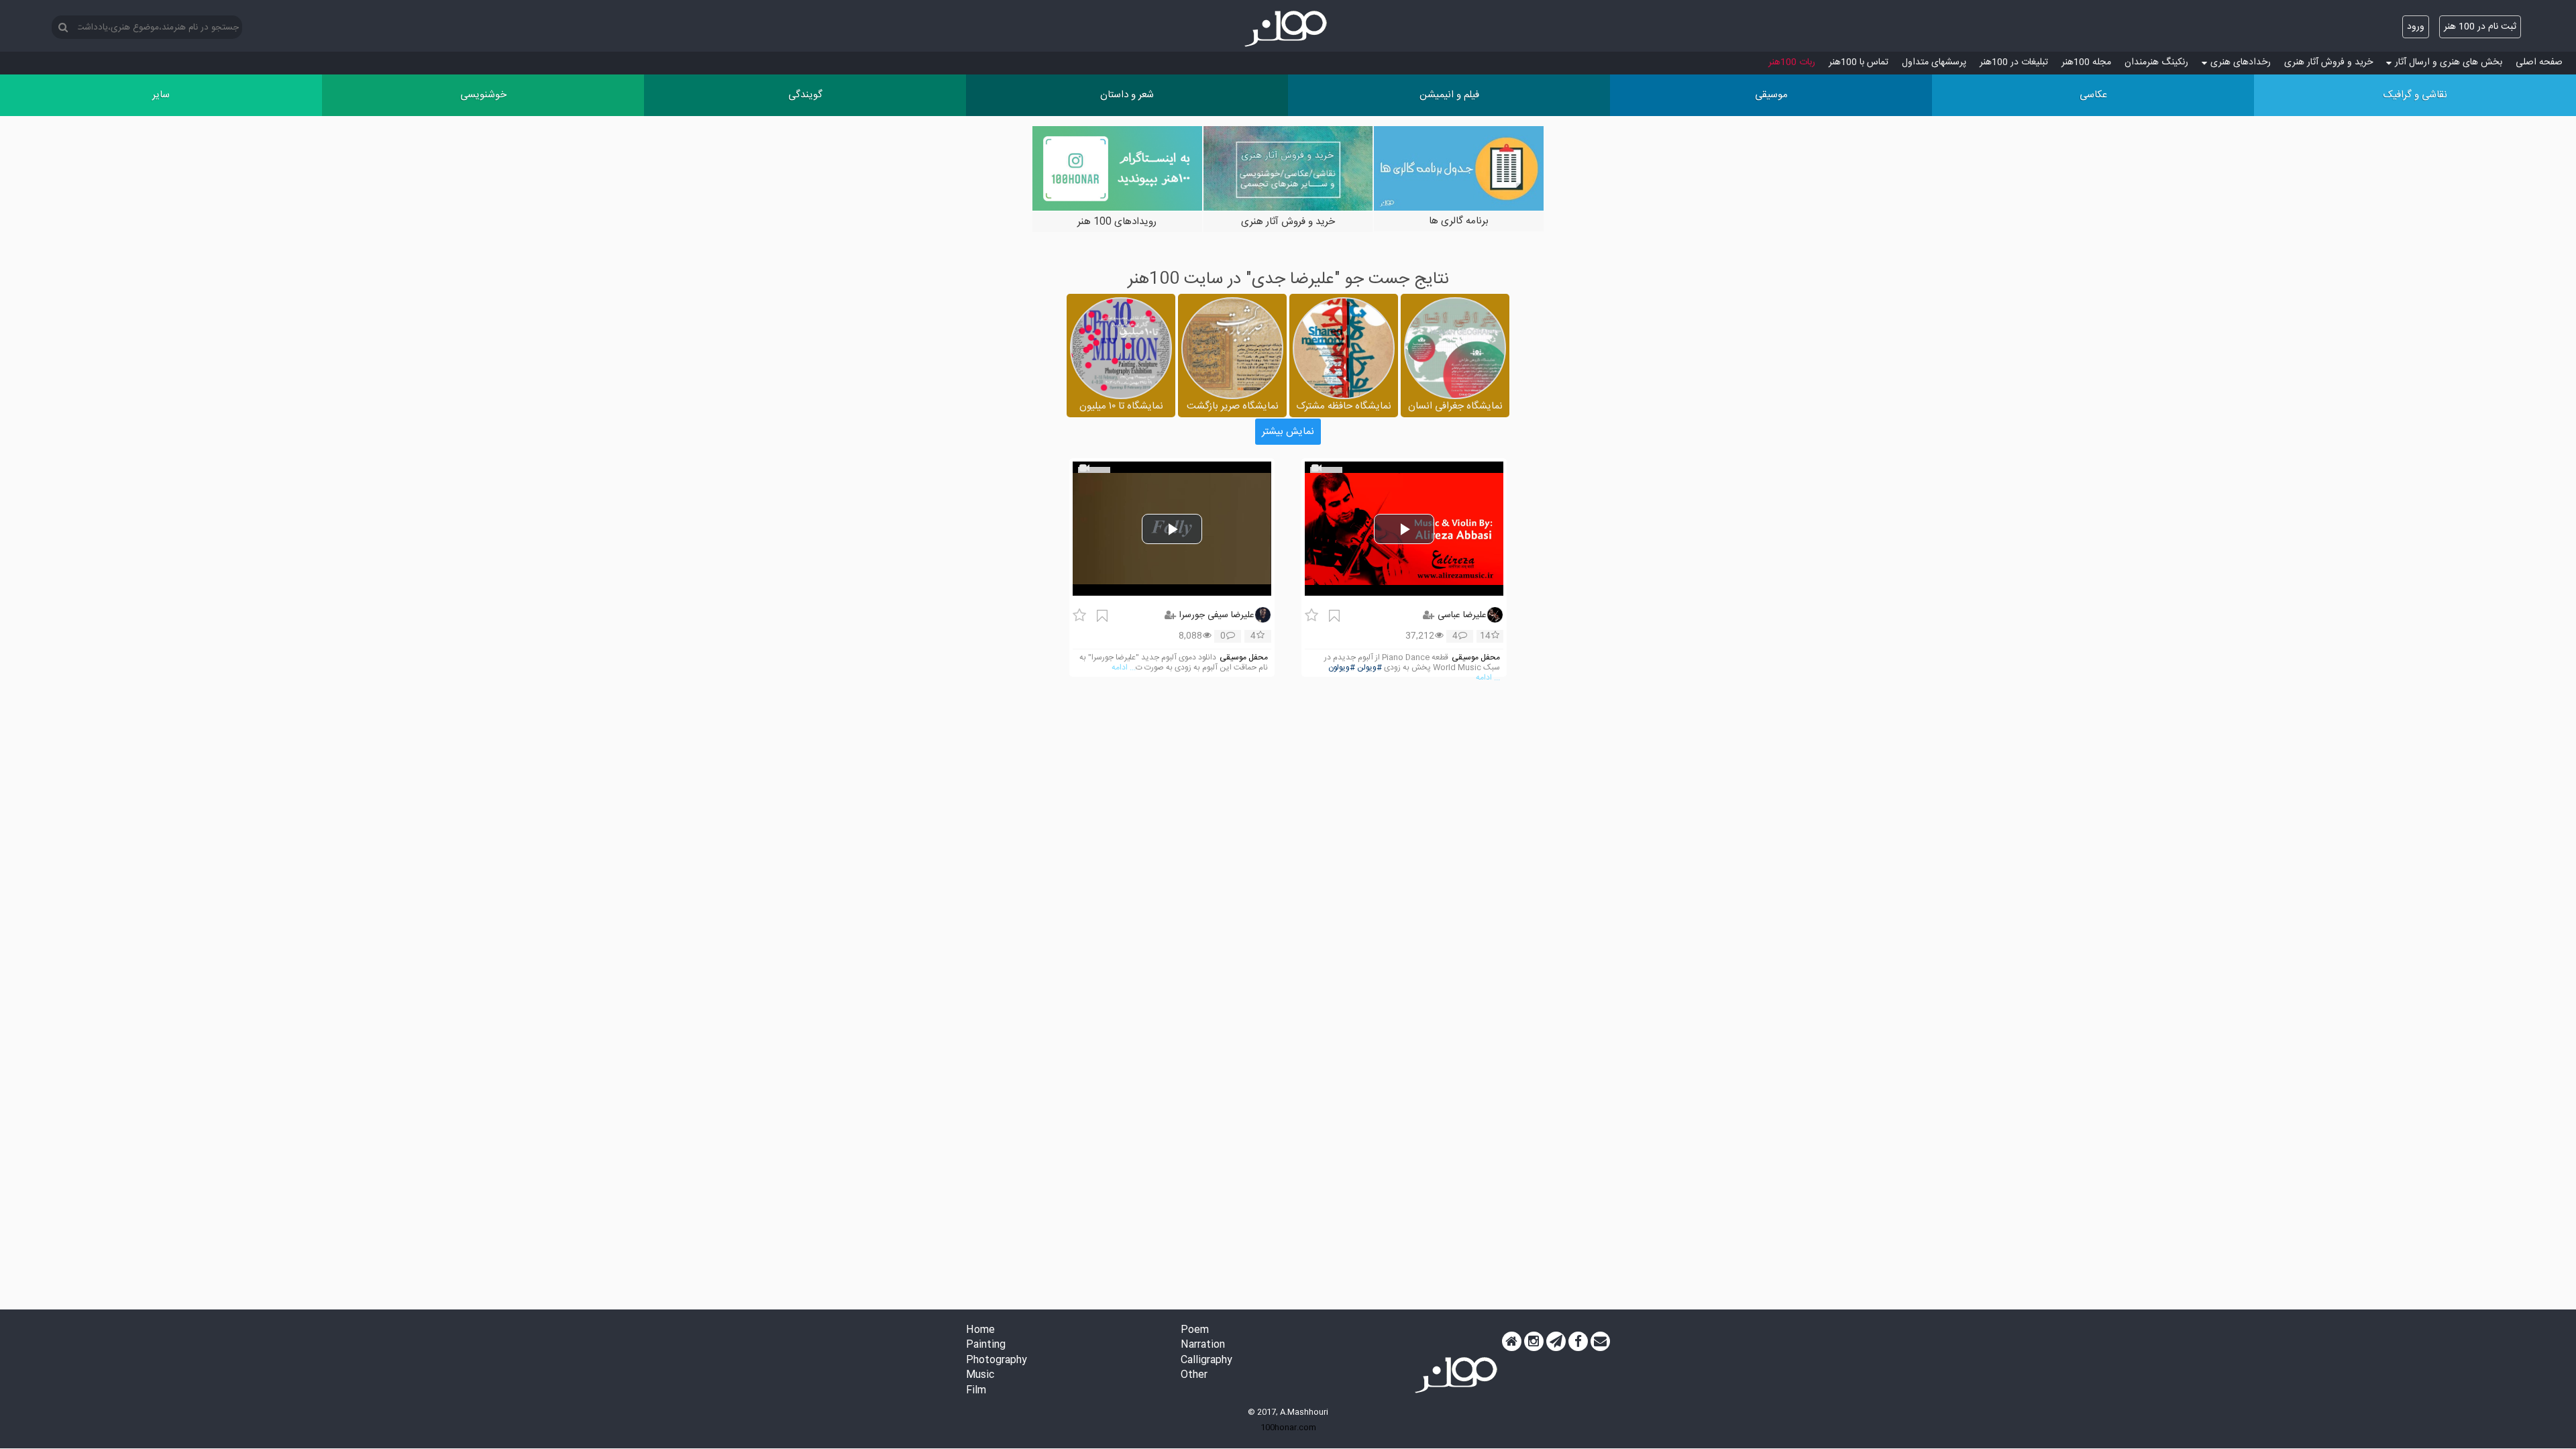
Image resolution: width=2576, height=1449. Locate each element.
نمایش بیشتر (1288, 432)
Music (980, 1376)
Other (1194, 1376)
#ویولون (1342, 668)
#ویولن (1370, 668)
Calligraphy (1206, 1361)
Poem (1195, 1331)
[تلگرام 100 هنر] (1556, 1342)
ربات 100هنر (1792, 62)
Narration (1203, 1345)
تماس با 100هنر (1859, 62)
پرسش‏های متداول (1934, 62)
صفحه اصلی (2539, 62)
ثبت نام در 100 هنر (2480, 27)
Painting (986, 1345)
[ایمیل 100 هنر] (1600, 1342)
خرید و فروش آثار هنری (2328, 62)
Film (976, 1391)
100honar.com (1288, 1428)
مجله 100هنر (2086, 62)
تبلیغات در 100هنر (2014, 62)
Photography (997, 1361)
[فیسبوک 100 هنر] (1578, 1342)
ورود (2416, 27)
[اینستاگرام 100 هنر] (1534, 1342)
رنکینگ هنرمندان (2156, 62)
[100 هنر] (1288, 29)
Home (980, 1331)
